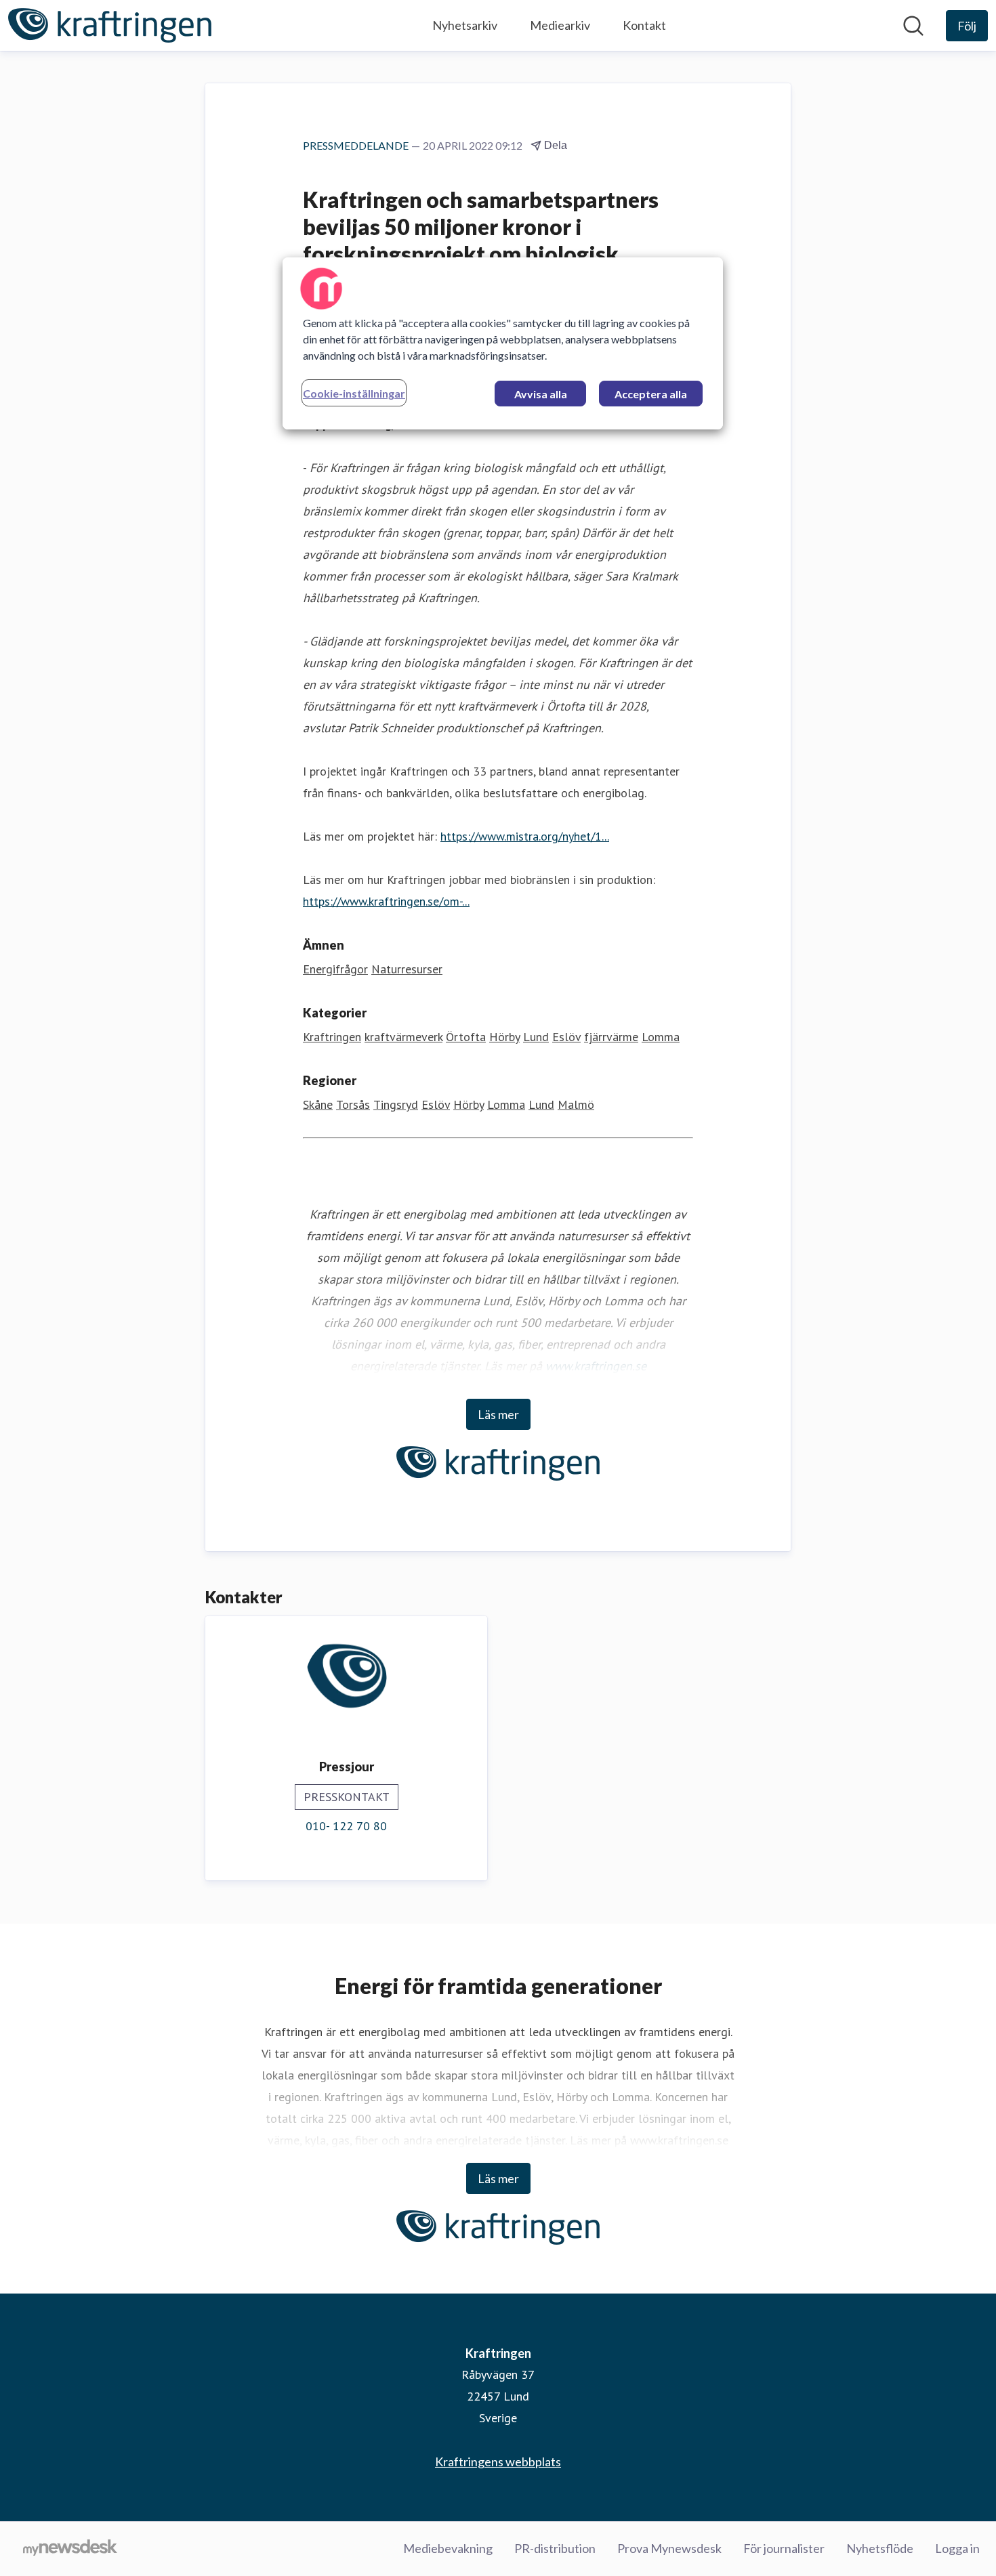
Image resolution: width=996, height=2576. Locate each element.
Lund (536, 1037)
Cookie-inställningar (354, 393)
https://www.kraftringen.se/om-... (386, 901)
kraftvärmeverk (403, 1037)
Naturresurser (407, 969)
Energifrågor (335, 969)
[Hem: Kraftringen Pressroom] (110, 25)
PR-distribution (555, 2548)
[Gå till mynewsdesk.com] (70, 2549)
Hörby (504, 1037)
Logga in (957, 2548)
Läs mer (498, 1414)
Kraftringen (332, 1037)
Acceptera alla (651, 394)
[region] (503, 343)
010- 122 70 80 (346, 1826)
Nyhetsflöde (880, 2548)
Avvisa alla (541, 394)
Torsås (353, 1104)
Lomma (661, 1037)
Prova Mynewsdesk (669, 2548)
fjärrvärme (611, 1037)
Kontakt (644, 25)
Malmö (576, 1104)
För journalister (784, 2548)
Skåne (318, 1104)
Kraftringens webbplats (498, 2462)
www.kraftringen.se (596, 1366)
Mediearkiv (560, 25)
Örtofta (466, 1037)
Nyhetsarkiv (465, 25)
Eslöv (566, 1037)
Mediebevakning (448, 2548)
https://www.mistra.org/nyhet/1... (525, 836)
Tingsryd (396, 1104)
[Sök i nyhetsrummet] (913, 26)
